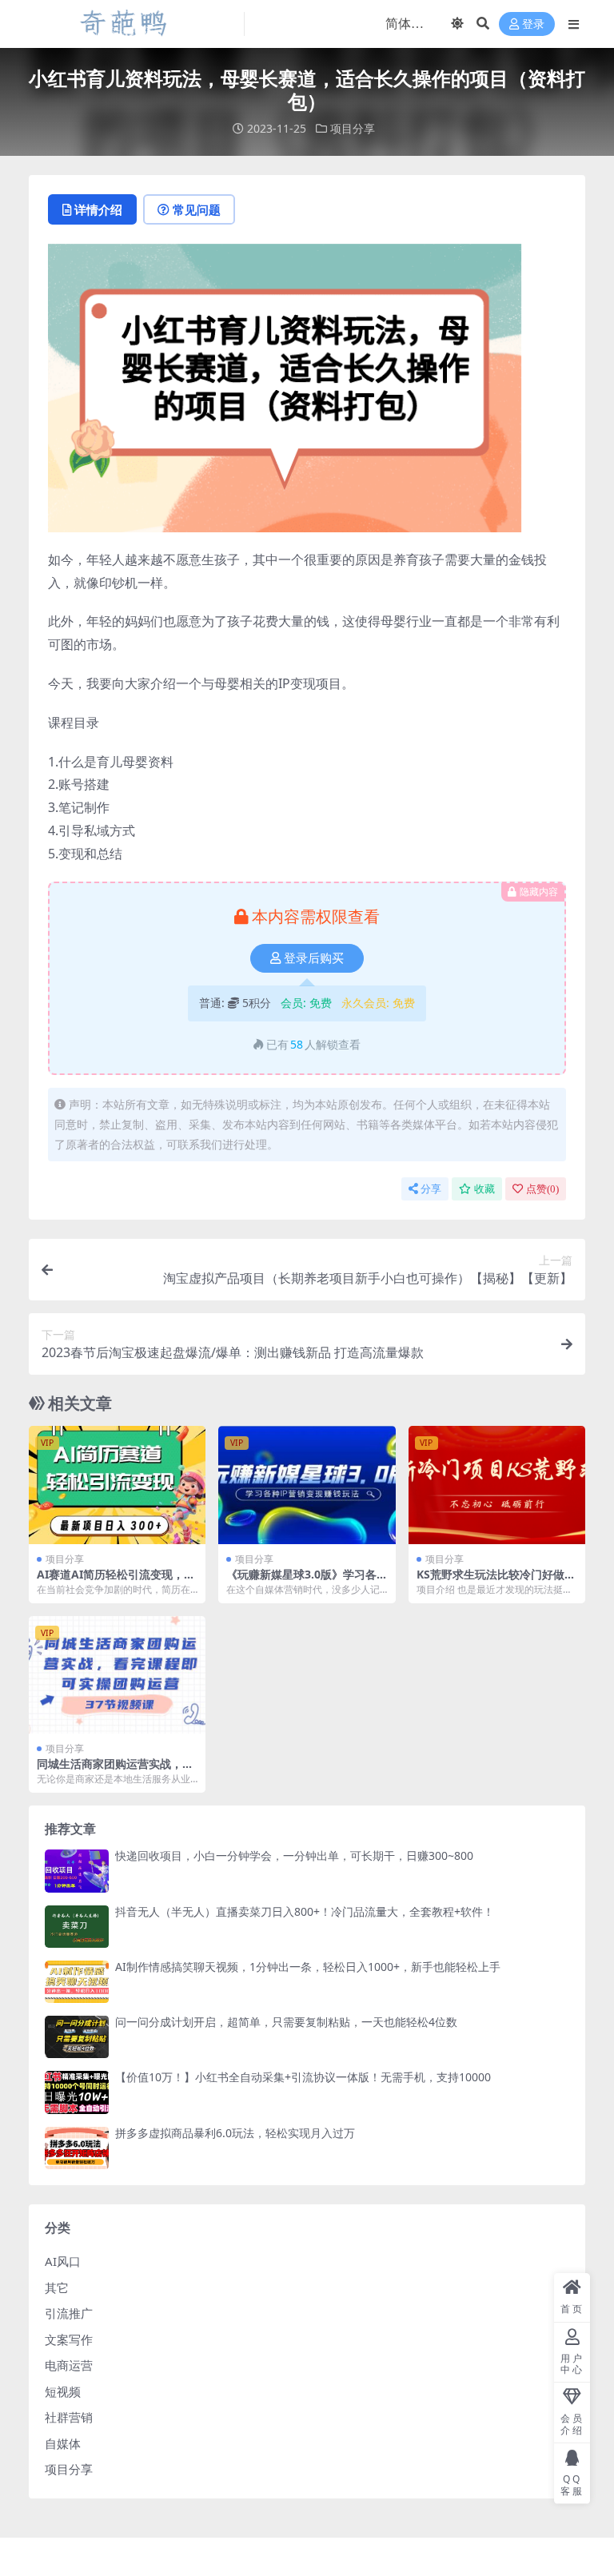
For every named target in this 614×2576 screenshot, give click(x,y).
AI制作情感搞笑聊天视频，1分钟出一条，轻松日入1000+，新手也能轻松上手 (308, 1967)
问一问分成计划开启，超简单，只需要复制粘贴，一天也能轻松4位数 (286, 2022)
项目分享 (353, 128)
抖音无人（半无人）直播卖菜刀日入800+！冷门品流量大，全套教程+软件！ (305, 1911)
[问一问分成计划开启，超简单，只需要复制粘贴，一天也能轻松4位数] (77, 2037)
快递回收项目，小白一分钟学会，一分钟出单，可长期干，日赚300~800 (294, 1855)
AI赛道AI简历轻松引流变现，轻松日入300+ (116, 1581)
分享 (431, 1189)
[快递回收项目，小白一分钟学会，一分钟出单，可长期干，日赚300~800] (77, 1871)
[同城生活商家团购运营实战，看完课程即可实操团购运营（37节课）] (117, 1675)
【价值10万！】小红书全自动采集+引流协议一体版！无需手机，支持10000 (303, 2077)
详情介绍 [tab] (98, 209)
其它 (57, 2287)
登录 (533, 24)
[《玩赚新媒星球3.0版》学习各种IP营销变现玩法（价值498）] (307, 1485)
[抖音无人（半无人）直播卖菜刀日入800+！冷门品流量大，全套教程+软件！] (77, 1927)
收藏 (484, 1189)
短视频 (63, 2391)
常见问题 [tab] (197, 209)
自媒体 (63, 2443)
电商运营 (69, 2365)
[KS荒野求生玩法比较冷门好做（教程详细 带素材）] (497, 1485)
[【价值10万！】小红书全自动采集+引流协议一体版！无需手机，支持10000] (77, 2092)
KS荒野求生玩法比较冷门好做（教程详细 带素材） (490, 1581)
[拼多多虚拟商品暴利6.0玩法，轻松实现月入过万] (77, 2148)
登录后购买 (314, 958)
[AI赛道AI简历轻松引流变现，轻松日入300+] (117, 1485)
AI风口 (63, 2261)
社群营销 (69, 2417)
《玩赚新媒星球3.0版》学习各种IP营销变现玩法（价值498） (303, 1581)
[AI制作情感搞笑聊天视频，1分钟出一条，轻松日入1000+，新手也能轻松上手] (77, 1982)
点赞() (542, 1189)
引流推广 (69, 2313)
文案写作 (69, 2339)
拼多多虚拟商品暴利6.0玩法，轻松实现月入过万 (235, 2133)
